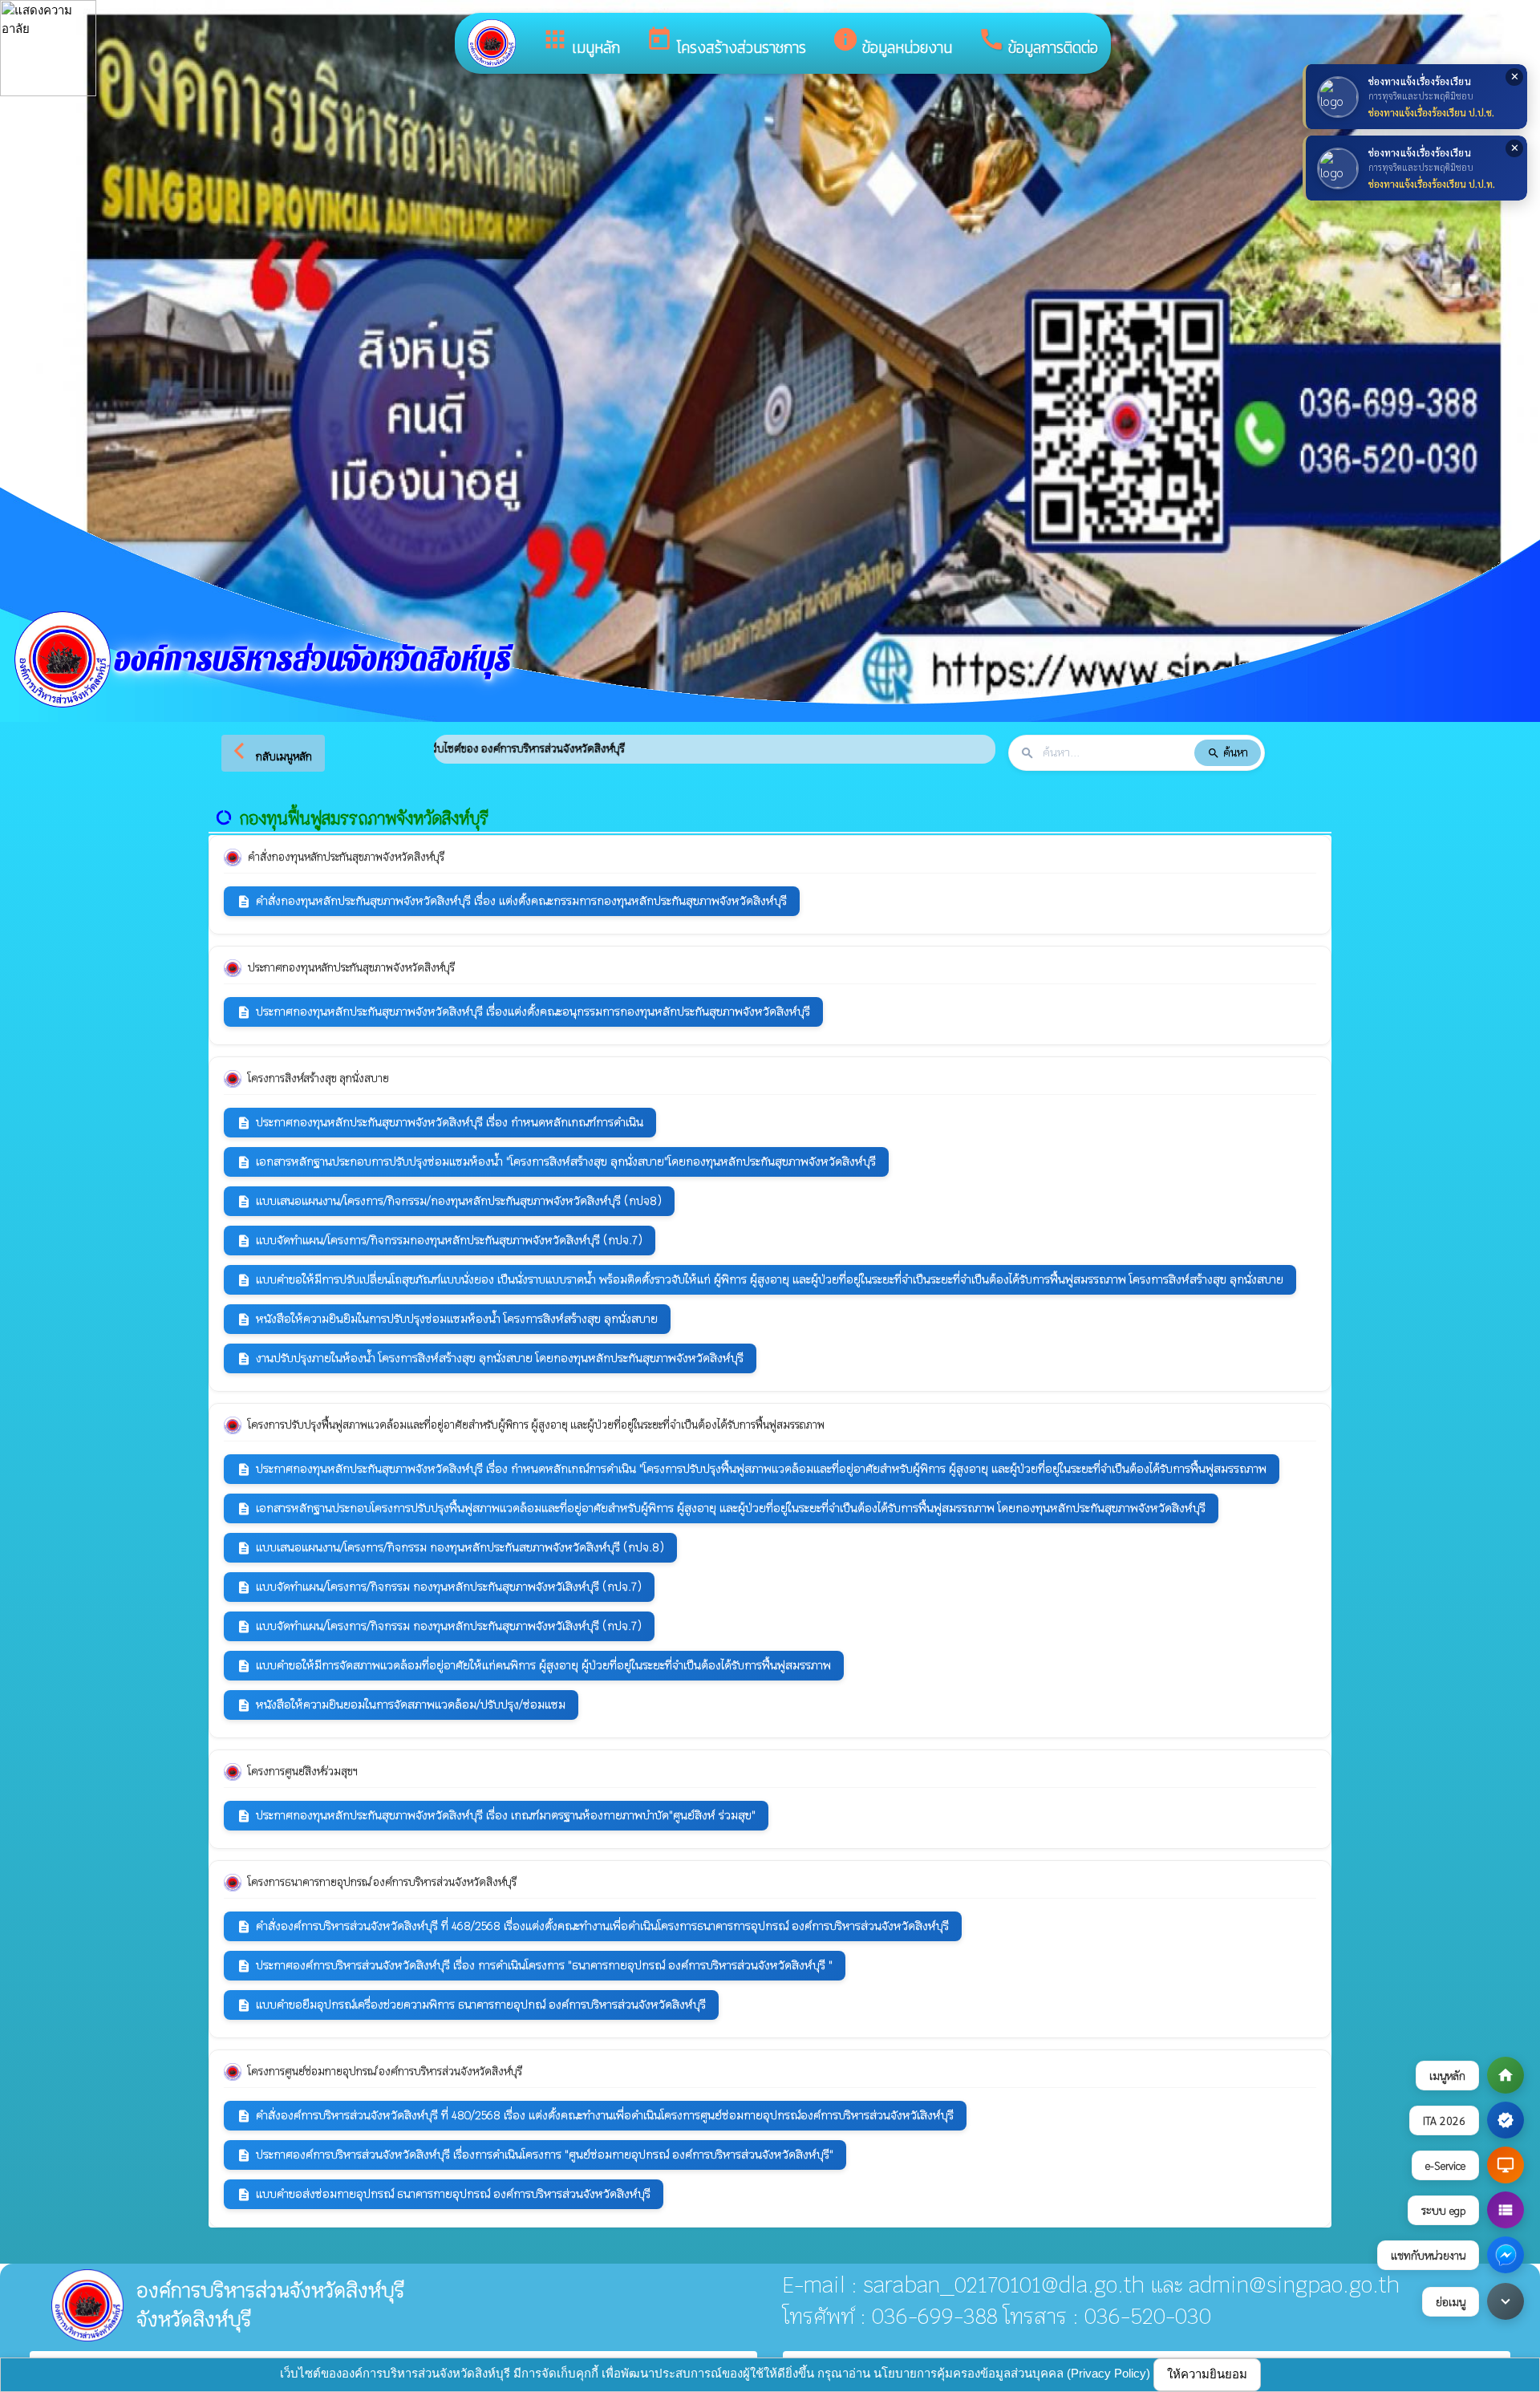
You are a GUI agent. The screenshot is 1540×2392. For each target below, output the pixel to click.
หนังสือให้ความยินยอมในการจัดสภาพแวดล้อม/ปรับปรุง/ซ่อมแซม (401, 1705)
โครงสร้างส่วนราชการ (726, 43)
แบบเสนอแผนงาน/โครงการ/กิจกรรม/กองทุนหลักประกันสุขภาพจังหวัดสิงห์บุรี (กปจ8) (449, 1201)
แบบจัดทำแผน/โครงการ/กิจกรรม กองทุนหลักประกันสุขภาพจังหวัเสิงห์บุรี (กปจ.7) (439, 1587)
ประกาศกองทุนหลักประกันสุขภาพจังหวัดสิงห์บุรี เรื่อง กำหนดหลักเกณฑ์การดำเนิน (440, 1123)
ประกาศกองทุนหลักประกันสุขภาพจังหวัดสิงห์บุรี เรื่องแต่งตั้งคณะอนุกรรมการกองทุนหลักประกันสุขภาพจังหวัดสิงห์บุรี (523, 1012)
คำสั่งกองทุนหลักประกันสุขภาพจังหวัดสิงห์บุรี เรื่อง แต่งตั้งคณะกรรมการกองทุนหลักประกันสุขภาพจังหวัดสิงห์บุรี (512, 901)
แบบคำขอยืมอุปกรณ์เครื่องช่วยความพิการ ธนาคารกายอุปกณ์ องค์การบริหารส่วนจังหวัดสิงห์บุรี (471, 2005)
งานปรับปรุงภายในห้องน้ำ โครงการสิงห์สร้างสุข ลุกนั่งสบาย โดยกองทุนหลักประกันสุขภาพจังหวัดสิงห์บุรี (490, 1358)
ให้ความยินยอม (1207, 2374)
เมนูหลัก (581, 43)
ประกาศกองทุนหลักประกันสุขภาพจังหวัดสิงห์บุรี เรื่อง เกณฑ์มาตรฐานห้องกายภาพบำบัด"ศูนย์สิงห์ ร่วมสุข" (496, 1816)
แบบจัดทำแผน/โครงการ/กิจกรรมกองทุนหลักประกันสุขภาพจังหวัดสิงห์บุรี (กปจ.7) (440, 1241)
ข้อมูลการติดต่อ (1038, 43)
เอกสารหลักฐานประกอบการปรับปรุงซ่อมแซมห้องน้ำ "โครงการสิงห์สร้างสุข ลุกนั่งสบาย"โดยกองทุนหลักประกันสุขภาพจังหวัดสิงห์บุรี (556, 1162)
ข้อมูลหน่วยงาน (892, 43)
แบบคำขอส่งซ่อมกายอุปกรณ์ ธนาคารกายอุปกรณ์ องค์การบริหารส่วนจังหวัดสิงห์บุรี (444, 2194)
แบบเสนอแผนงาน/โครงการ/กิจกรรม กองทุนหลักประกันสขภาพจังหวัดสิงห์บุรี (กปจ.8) (450, 1548)
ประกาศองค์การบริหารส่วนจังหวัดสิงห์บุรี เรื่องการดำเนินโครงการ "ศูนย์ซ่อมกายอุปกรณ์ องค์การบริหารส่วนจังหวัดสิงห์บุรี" (535, 2155)
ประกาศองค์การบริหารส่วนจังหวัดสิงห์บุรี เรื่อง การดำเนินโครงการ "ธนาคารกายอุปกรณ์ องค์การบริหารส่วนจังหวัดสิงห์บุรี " (535, 1966)
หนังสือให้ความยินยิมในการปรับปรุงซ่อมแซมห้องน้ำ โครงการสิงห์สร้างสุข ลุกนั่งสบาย (447, 1319)
